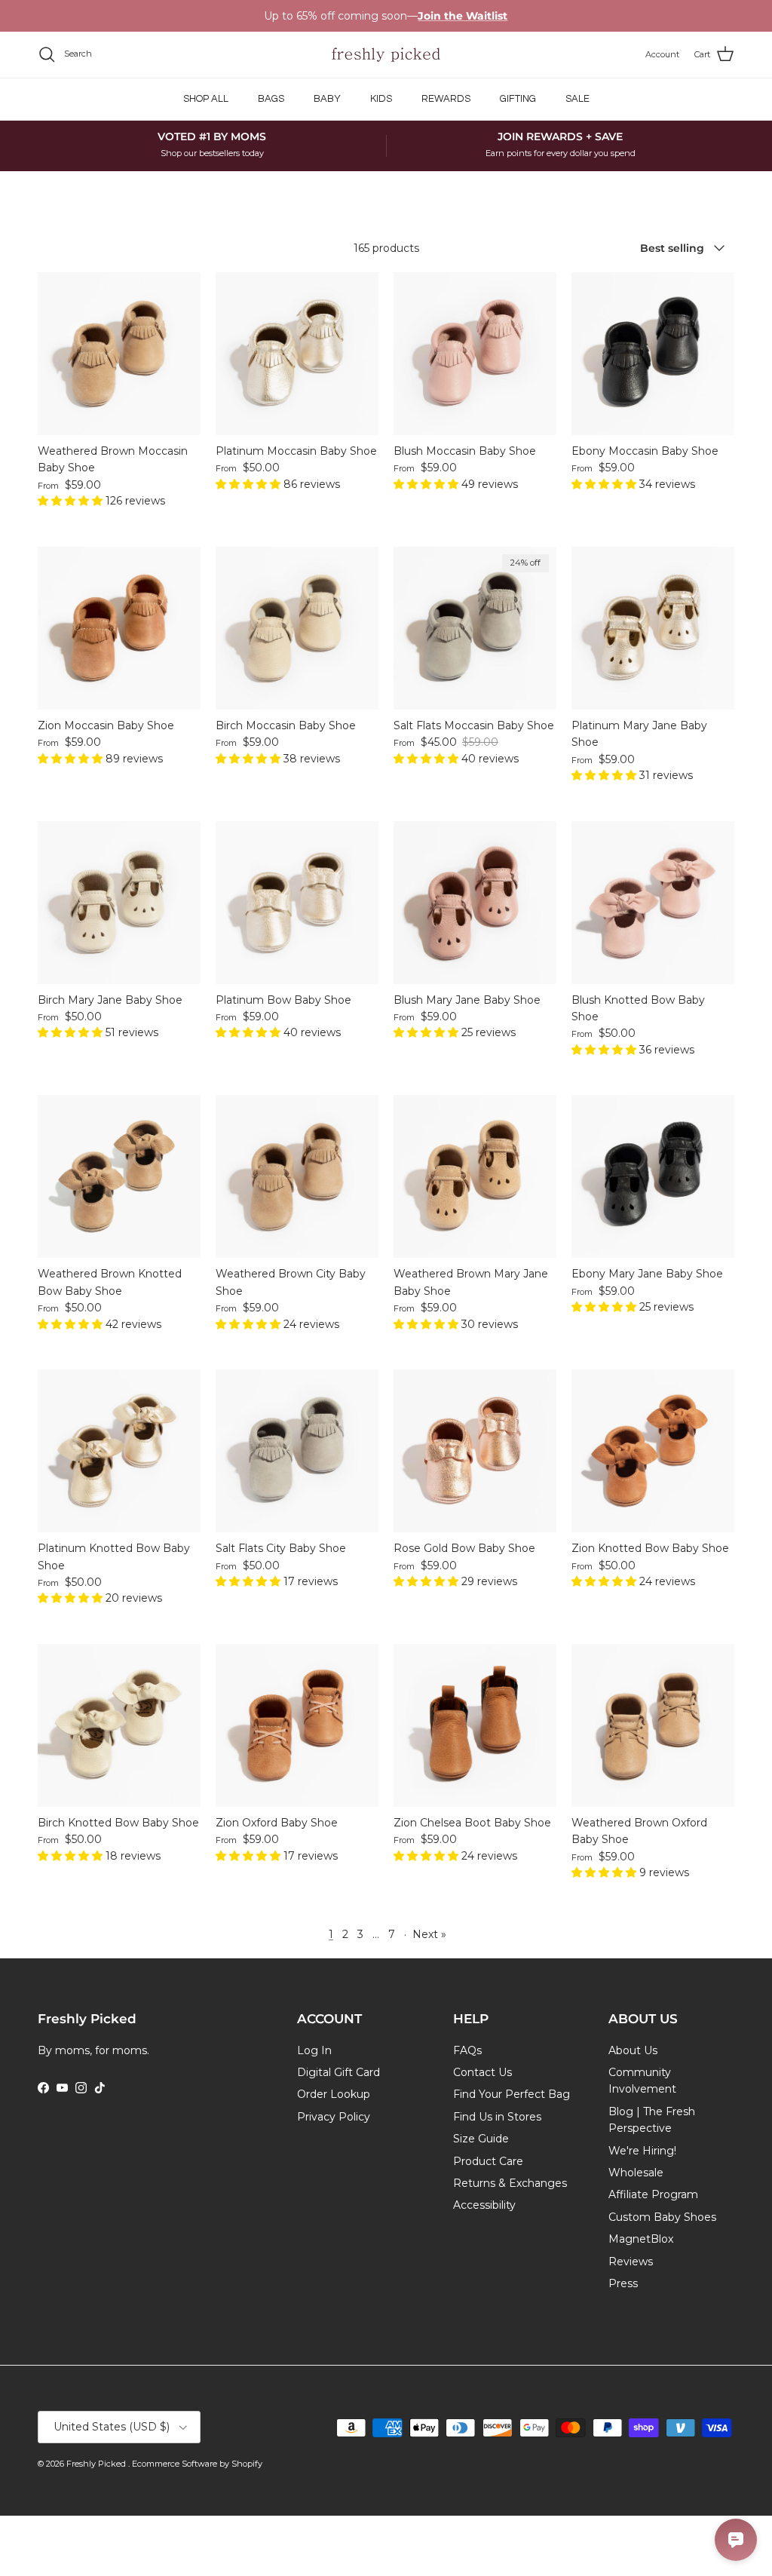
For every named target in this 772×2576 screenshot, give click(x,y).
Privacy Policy (334, 2117)
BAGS (271, 99)
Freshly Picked (97, 2464)
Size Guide (481, 2139)
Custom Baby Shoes (662, 2217)
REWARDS (446, 99)
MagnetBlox (641, 2239)
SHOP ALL (206, 99)
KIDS (381, 99)
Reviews (631, 2262)
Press (623, 2283)
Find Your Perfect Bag (512, 2094)
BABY (327, 99)
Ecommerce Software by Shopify (197, 2464)
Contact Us (482, 2072)
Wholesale (636, 2173)
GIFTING (518, 99)
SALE (577, 99)
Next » (429, 1934)
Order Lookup (334, 2094)
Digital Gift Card (339, 2072)
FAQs (467, 2050)
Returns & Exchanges (510, 2183)
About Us (633, 2050)
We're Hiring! (642, 2151)
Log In (314, 2050)
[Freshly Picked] (386, 55)
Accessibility (484, 2205)
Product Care (488, 2161)
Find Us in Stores (497, 2117)
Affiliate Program (653, 2194)
